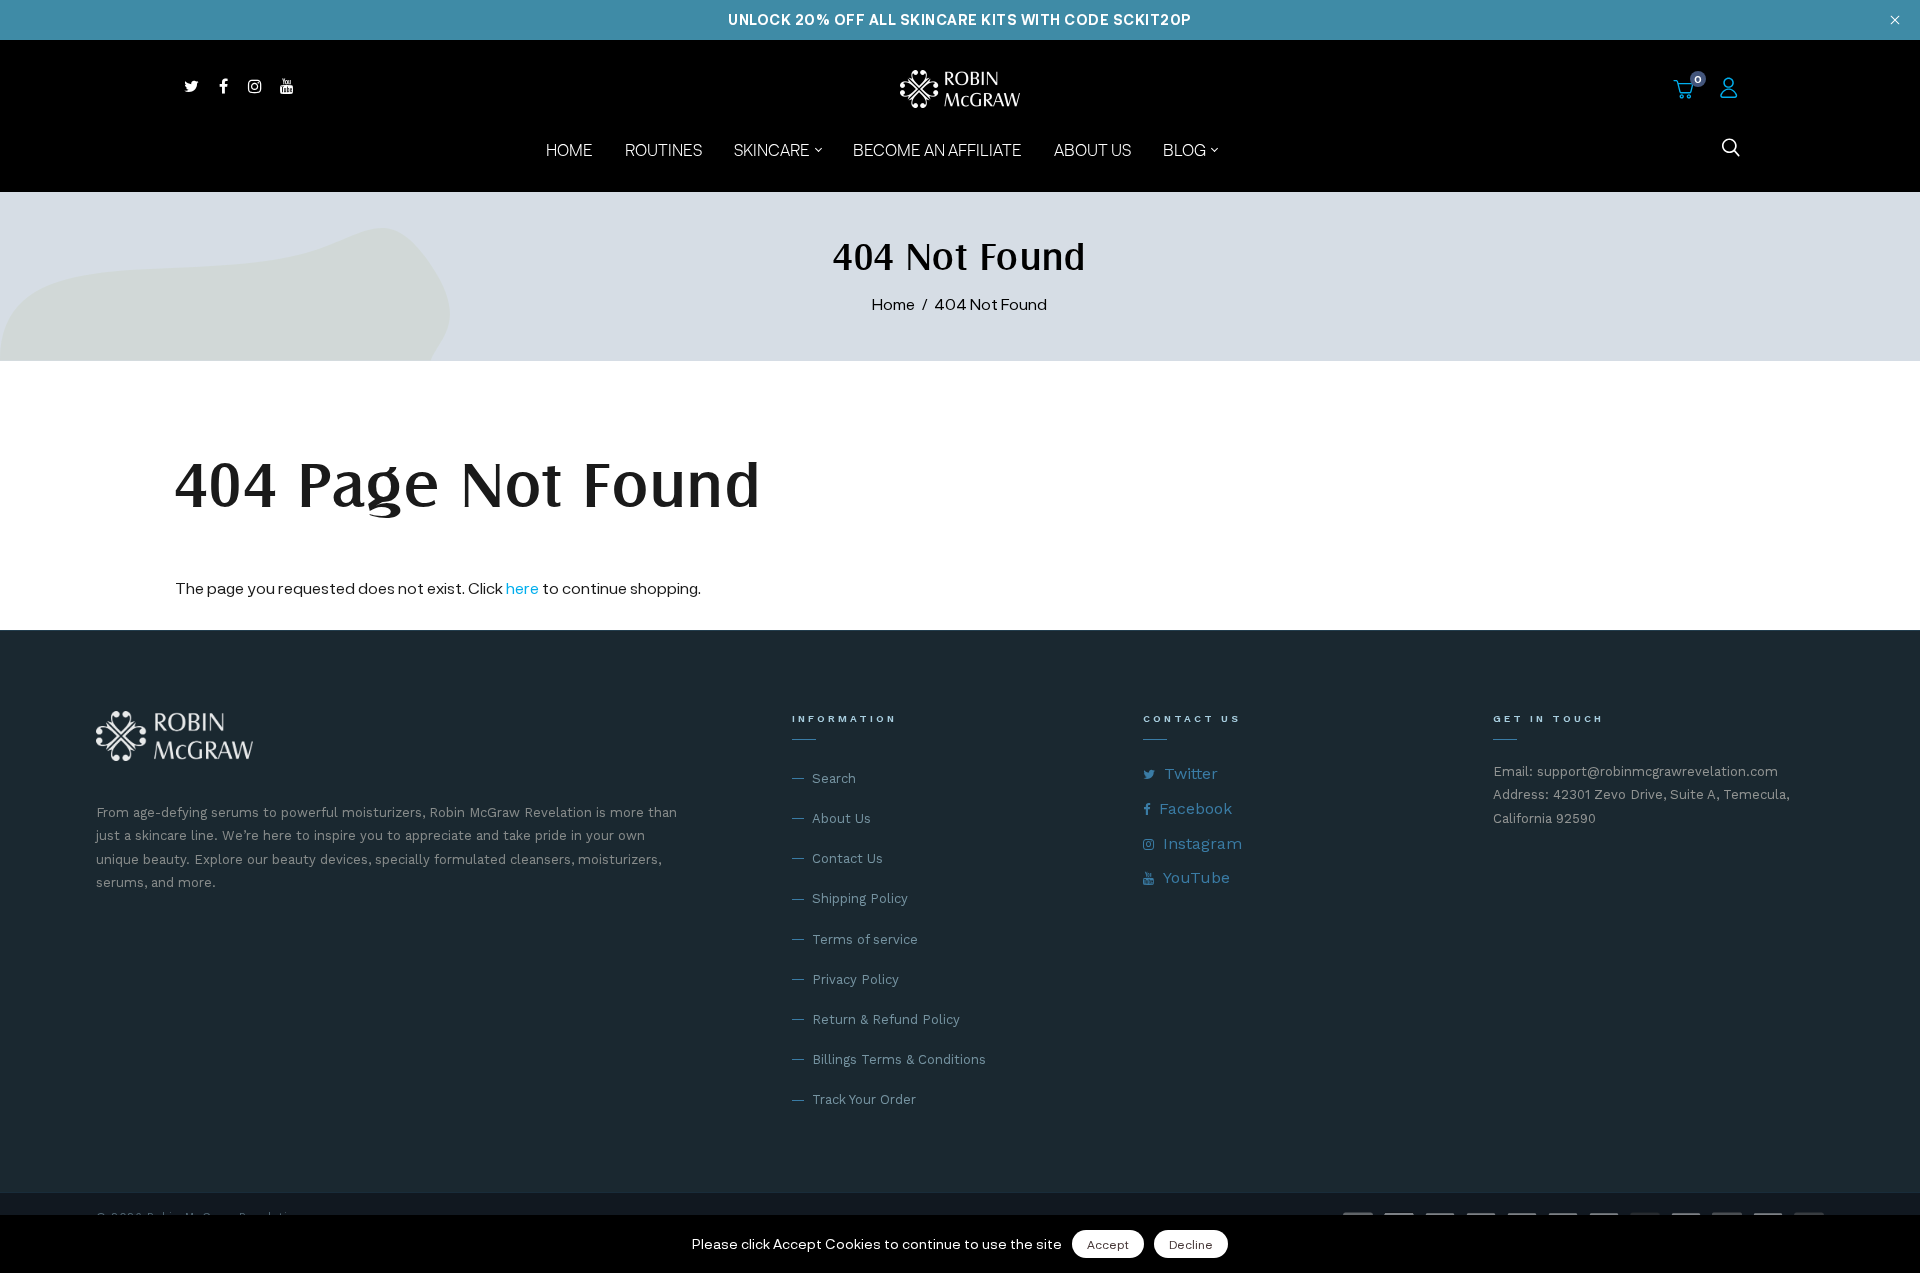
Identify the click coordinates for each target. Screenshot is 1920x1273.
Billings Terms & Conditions (899, 1059)
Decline (1191, 1244)
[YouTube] (287, 86)
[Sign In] (1730, 89)
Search (834, 778)
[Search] (1731, 150)
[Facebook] (223, 86)
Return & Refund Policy (886, 1019)
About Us (841, 818)
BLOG (1186, 149)
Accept (1108, 1244)
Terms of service (865, 939)
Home (893, 303)
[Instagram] (255, 86)
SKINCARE (773, 149)
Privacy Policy (855, 979)
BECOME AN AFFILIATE (937, 149)
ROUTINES (663, 149)
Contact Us (847, 858)
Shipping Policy (860, 898)
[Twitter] (191, 86)
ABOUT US (1092, 149)
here (522, 587)
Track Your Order (864, 1099)
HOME (569, 149)
